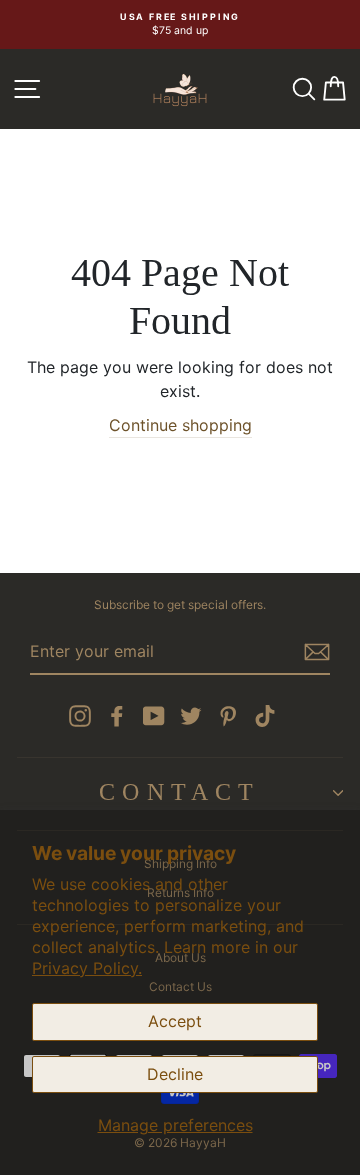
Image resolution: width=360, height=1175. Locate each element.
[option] (180, 24)
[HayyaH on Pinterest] (228, 716)
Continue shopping (180, 425)
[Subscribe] (317, 652)
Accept (175, 1021)
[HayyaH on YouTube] (154, 716)
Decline (175, 1074)
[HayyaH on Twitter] (191, 716)
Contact (179, 792)
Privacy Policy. (87, 968)
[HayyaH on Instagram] (80, 716)
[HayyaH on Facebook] (117, 716)
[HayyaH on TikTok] (265, 716)
